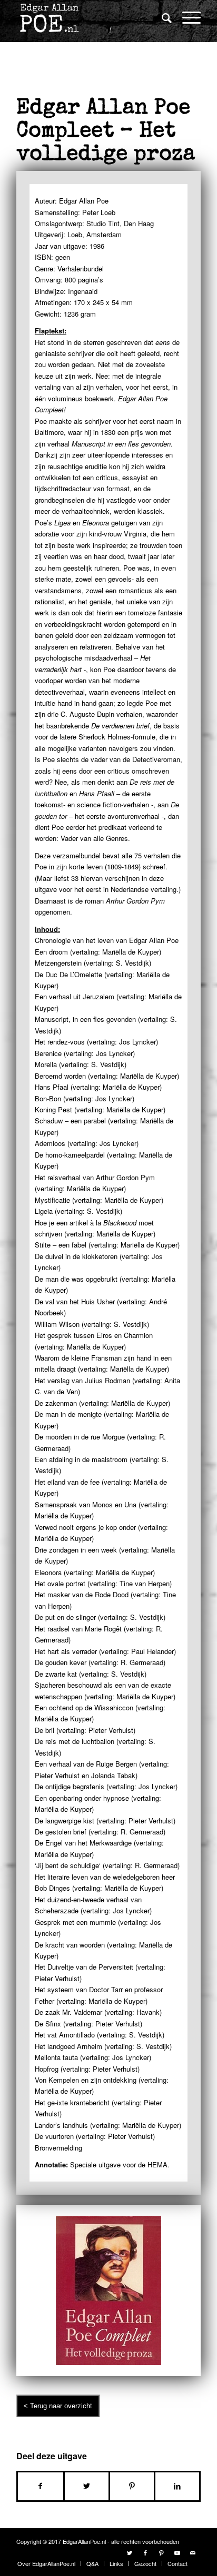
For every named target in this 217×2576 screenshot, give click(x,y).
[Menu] (186, 17)
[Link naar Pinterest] (161, 2552)
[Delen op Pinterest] (132, 2486)
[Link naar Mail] (193, 2552)
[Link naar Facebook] (145, 2552)
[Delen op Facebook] (41, 2486)
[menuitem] (161, 18)
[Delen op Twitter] (87, 2486)
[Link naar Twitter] (130, 2552)
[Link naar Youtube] (177, 2552)
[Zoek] (161, 17)
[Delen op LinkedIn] (177, 2486)
